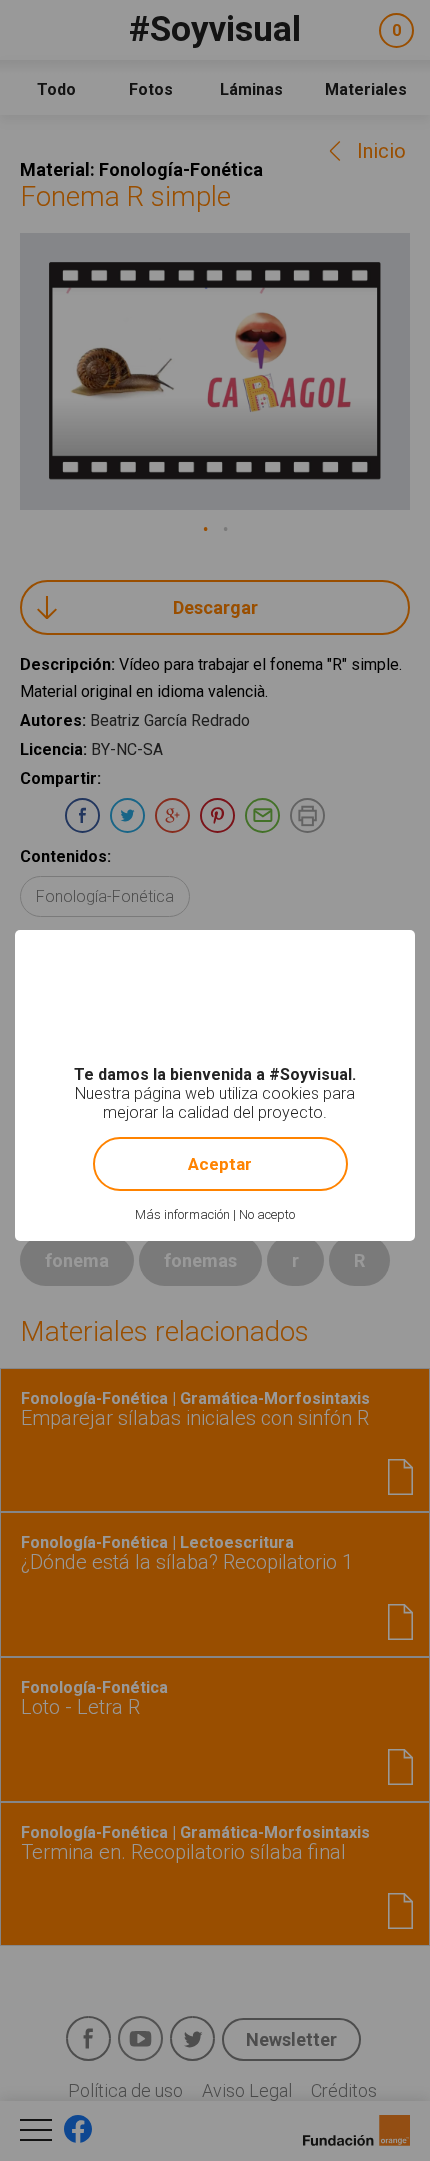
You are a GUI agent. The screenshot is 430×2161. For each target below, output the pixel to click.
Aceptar (220, 1164)
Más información (182, 1214)
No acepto (267, 1214)
